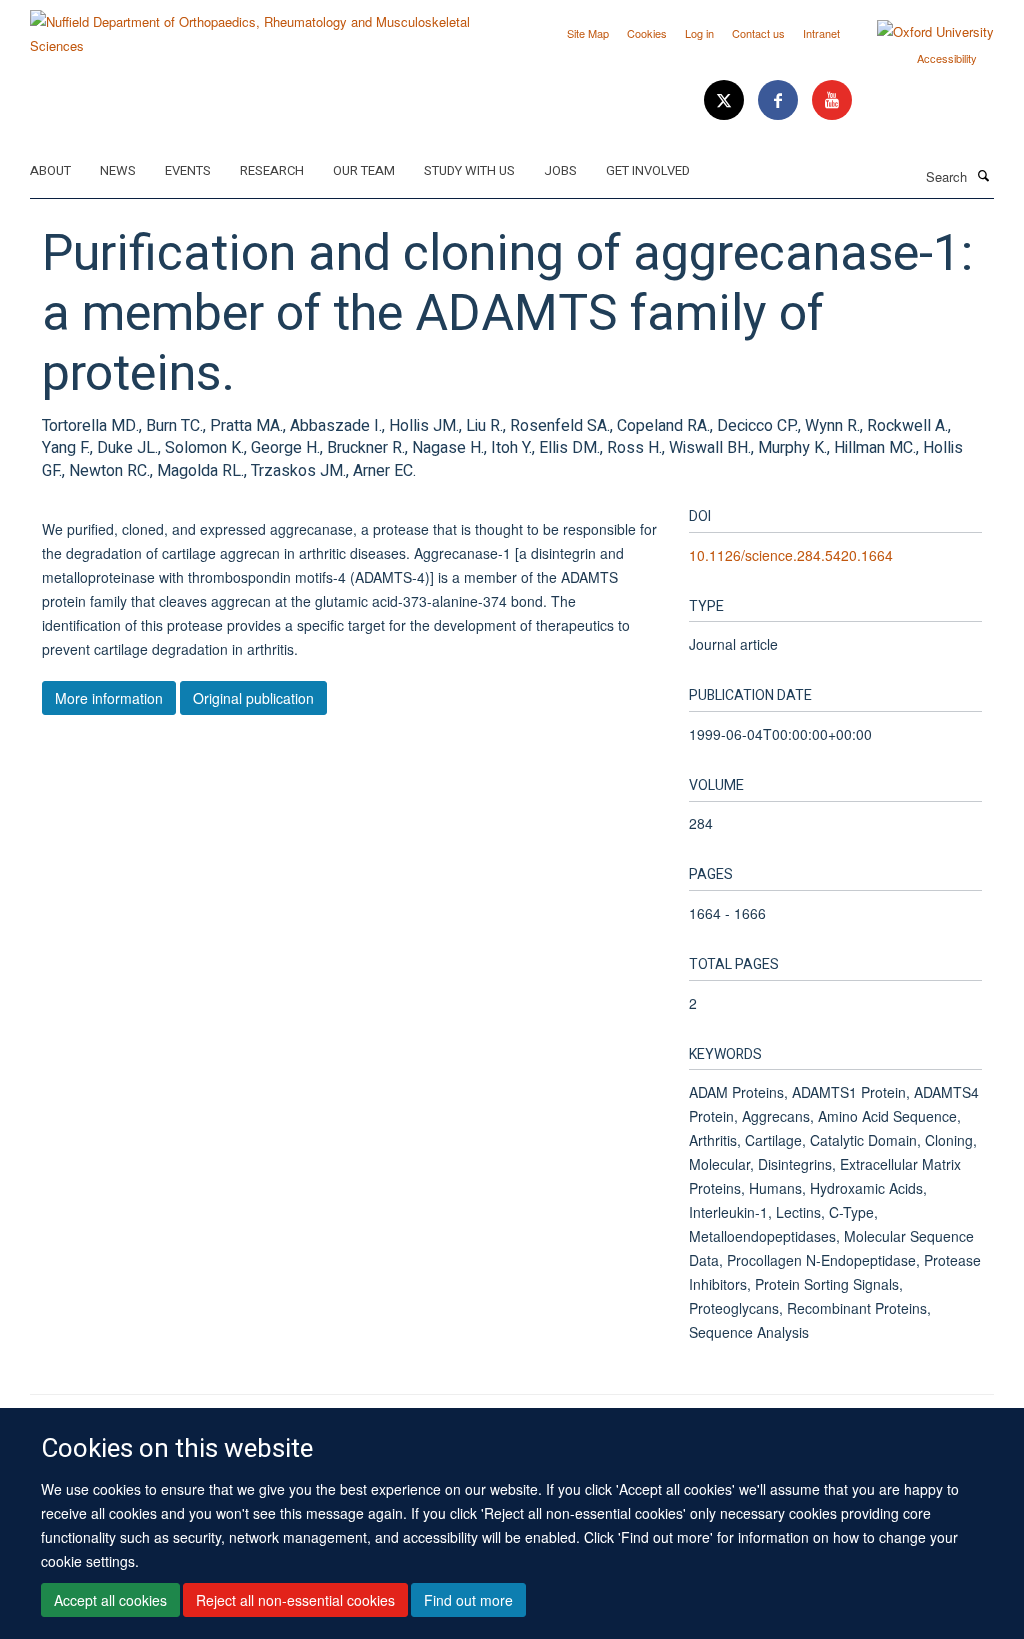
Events (188, 170)
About (50, 170)
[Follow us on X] (726, 100)
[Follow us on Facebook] (780, 100)
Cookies (647, 33)
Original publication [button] (253, 698)
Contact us (758, 33)
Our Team (364, 170)
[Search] (983, 175)
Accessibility (947, 58)
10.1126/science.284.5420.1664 (791, 555)
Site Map (588, 33)
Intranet (821, 33)
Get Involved (648, 170)
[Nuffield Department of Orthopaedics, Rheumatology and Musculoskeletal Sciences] (263, 26)
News (118, 170)
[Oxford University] (920, 32)
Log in (699, 33)
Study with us (469, 170)
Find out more (468, 1600)
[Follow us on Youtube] (832, 100)
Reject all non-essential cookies (295, 1600)
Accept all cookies (110, 1600)
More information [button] (109, 698)
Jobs (560, 170)
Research (272, 170)
